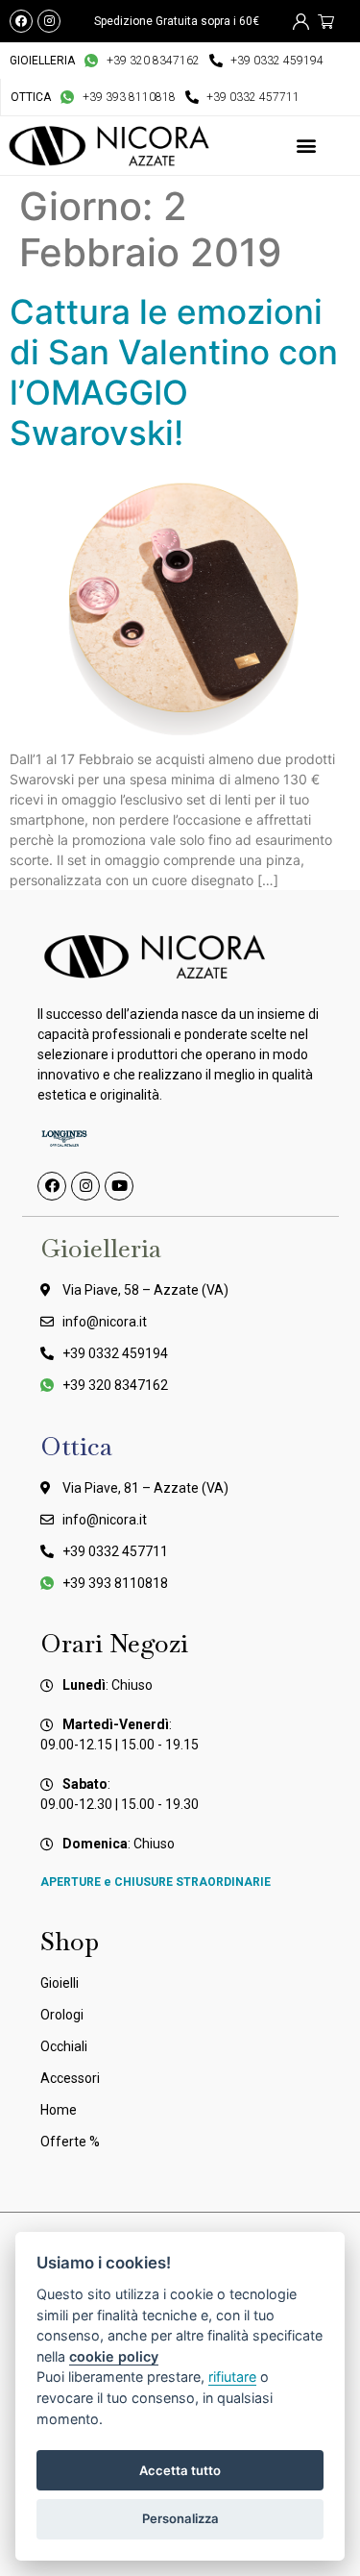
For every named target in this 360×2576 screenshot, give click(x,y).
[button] (306, 146)
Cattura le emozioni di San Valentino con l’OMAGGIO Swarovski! (174, 372)
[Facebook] (21, 21)
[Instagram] (49, 21)
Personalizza (180, 2518)
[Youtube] (119, 1186)
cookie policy (114, 2356)
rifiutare (232, 2377)
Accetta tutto (180, 2470)
